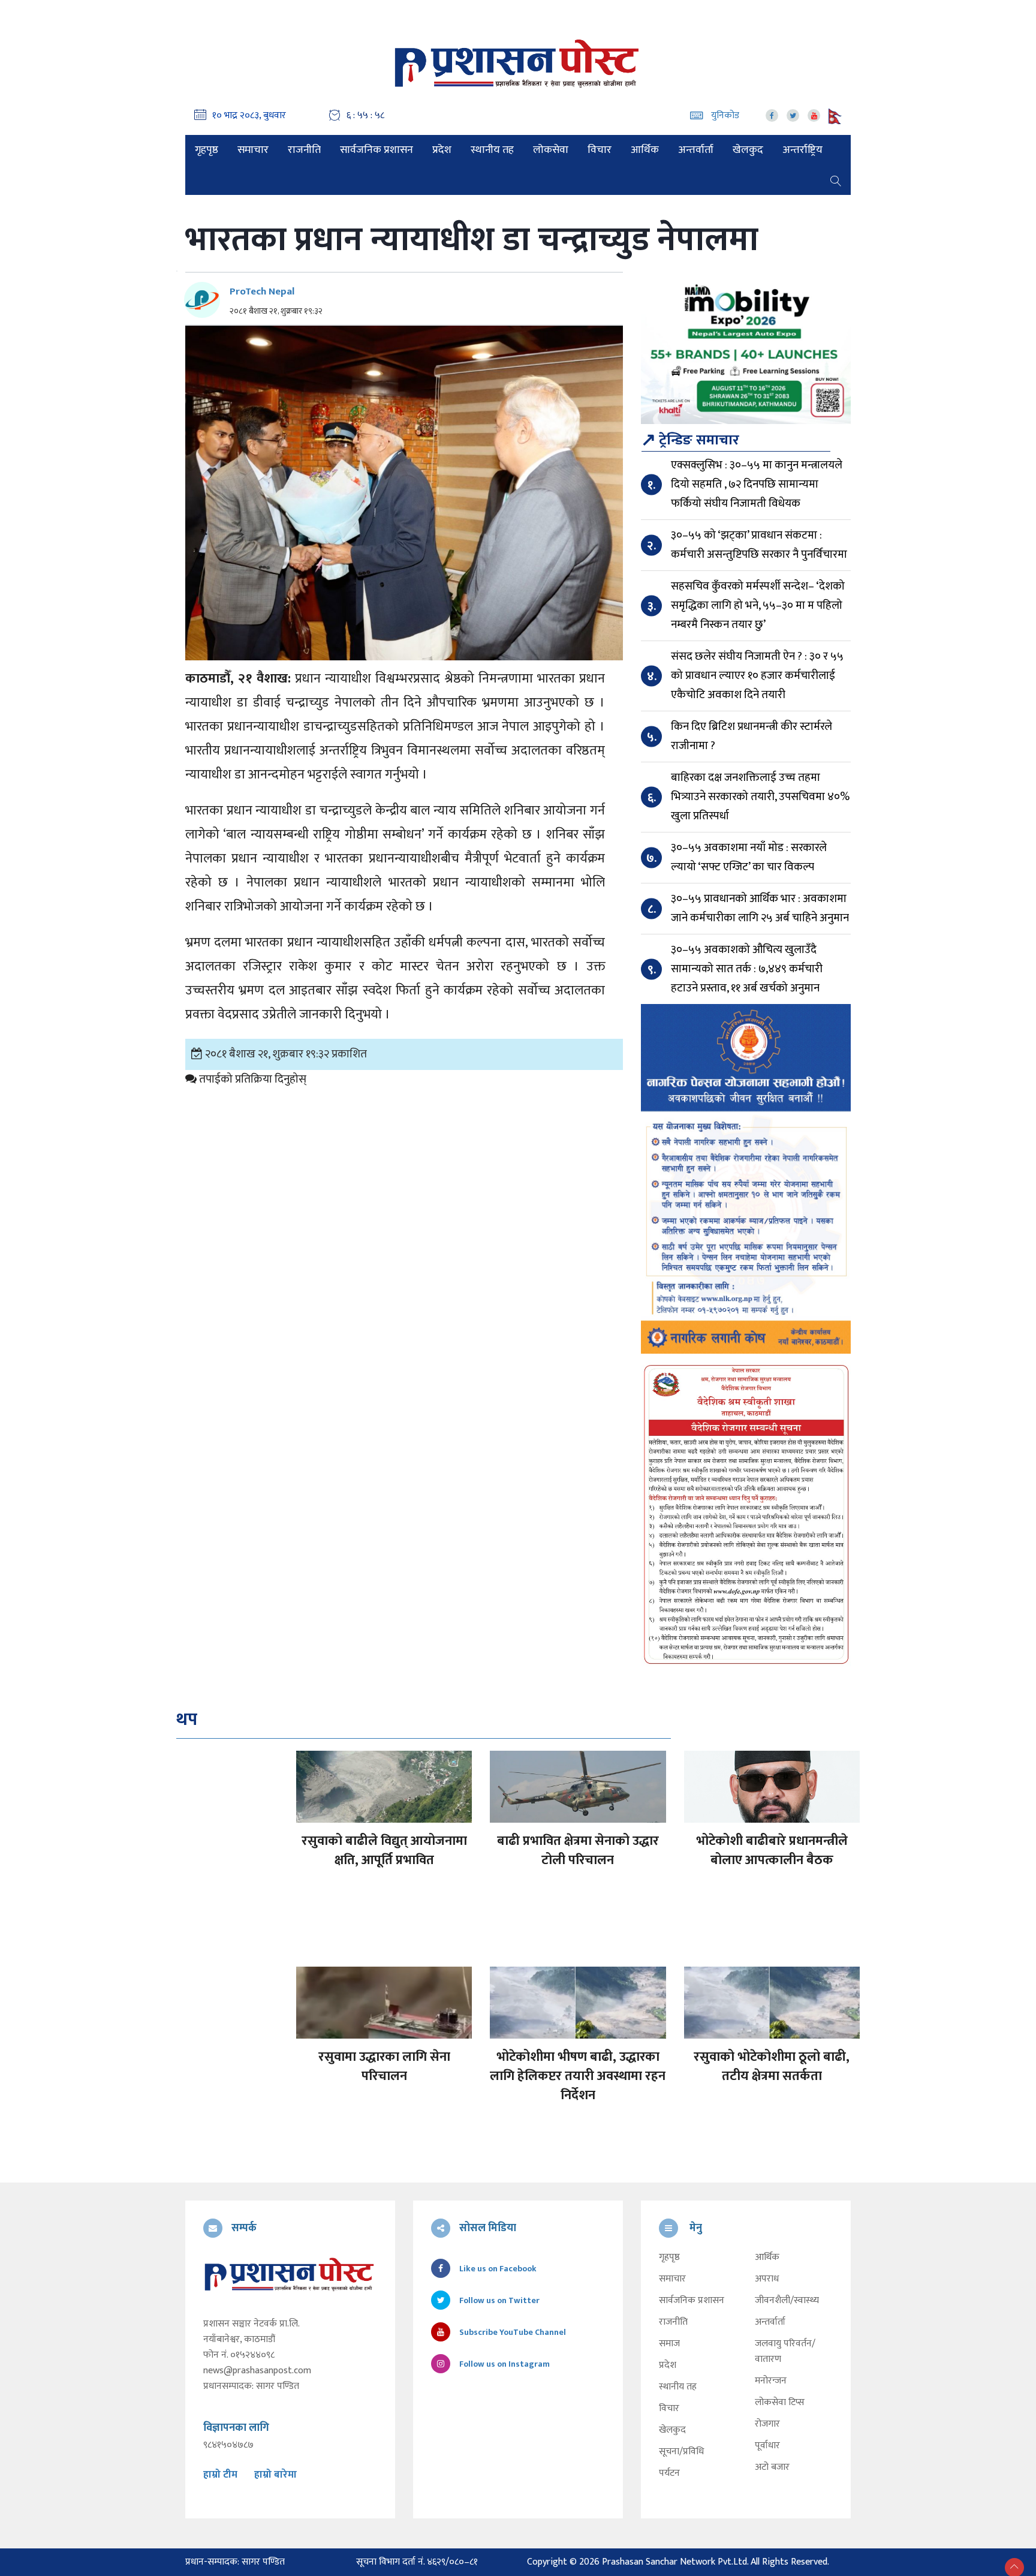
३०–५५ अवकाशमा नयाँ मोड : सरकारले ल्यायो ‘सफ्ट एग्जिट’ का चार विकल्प (749, 857)
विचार (600, 150)
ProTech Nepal (262, 291)
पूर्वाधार (767, 2446)
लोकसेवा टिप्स (780, 2403)
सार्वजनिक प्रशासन (377, 150)
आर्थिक (645, 150)
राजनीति (304, 150)
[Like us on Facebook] (772, 115)
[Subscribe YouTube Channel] (814, 115)
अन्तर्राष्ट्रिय (802, 150)
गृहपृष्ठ (207, 150)
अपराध (767, 2279)
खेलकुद (748, 150)
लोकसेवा (551, 150)
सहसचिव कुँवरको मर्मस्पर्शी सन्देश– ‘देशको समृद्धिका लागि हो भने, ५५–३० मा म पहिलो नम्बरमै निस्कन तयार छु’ (758, 605)
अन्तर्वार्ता (696, 150)
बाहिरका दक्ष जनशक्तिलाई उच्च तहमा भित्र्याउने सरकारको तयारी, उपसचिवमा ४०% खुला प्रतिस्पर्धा (760, 797)
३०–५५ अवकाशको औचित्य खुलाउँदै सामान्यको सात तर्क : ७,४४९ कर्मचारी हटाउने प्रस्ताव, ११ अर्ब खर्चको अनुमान (747, 969)
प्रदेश (442, 150)
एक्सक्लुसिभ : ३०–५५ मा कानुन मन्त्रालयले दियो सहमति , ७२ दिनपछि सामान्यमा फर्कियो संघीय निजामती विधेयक (757, 484)
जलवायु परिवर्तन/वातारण (785, 2352)
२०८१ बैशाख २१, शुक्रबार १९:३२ (276, 311)
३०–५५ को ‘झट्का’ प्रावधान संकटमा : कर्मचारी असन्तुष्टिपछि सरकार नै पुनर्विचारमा (759, 545)
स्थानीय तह (492, 150)
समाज (669, 2344)
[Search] (836, 180)
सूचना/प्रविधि (681, 2452)
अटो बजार (772, 2467)
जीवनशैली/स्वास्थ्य (787, 2301)
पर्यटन (669, 2473)
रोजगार (767, 2424)
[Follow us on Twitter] (793, 115)
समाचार (253, 150)
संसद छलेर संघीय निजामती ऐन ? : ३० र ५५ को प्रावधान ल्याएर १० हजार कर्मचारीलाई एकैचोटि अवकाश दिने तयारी (757, 676)
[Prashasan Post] (518, 63)
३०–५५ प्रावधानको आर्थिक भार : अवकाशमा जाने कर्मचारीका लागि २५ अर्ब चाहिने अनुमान (760, 908)
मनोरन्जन (771, 2381)
